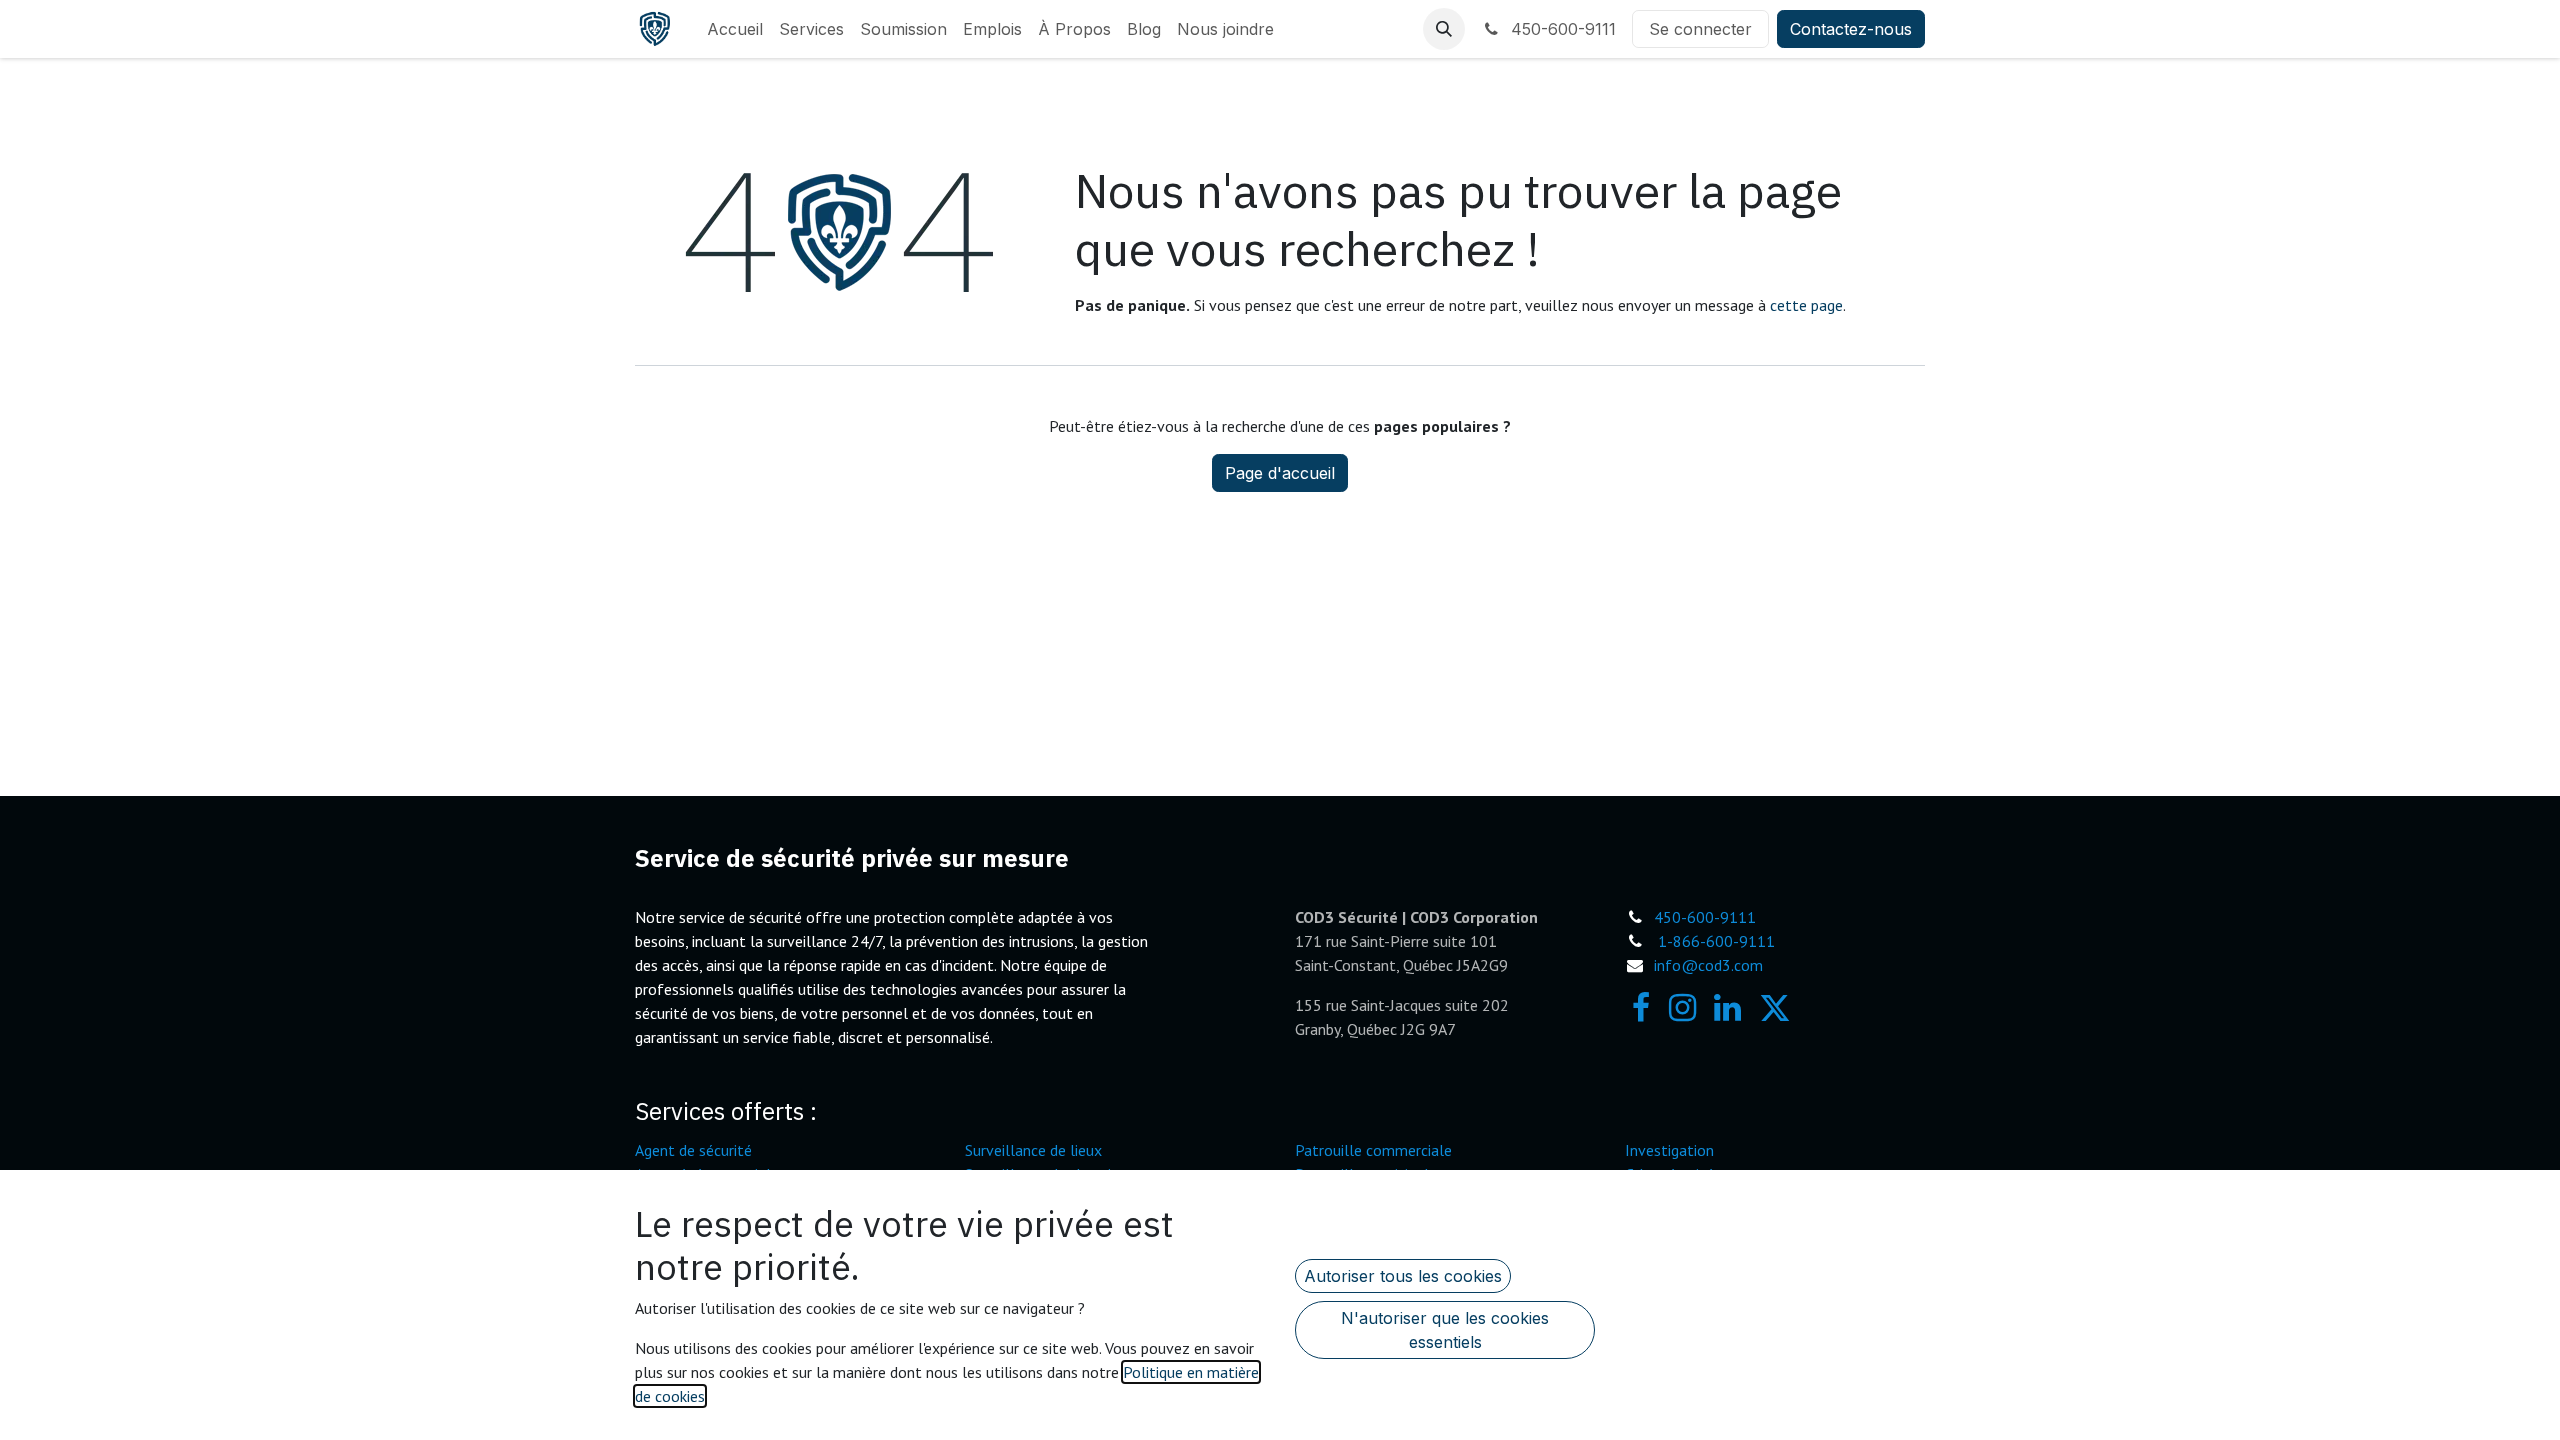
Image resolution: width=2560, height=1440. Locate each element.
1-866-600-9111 (1716, 941)
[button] (1444, 29)
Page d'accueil (1280, 473)
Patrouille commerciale (1373, 1150)
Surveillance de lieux (1033, 1150)
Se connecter (1700, 29)
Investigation (1669, 1150)
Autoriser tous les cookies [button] (1403, 1276)
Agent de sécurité (693, 1150)
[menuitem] (735, 29)
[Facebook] (1641, 1008)
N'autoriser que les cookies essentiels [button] (1445, 1330)
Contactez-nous (1851, 29)
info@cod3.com (1708, 965)
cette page (1806, 305)
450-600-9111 (1561, 29)
